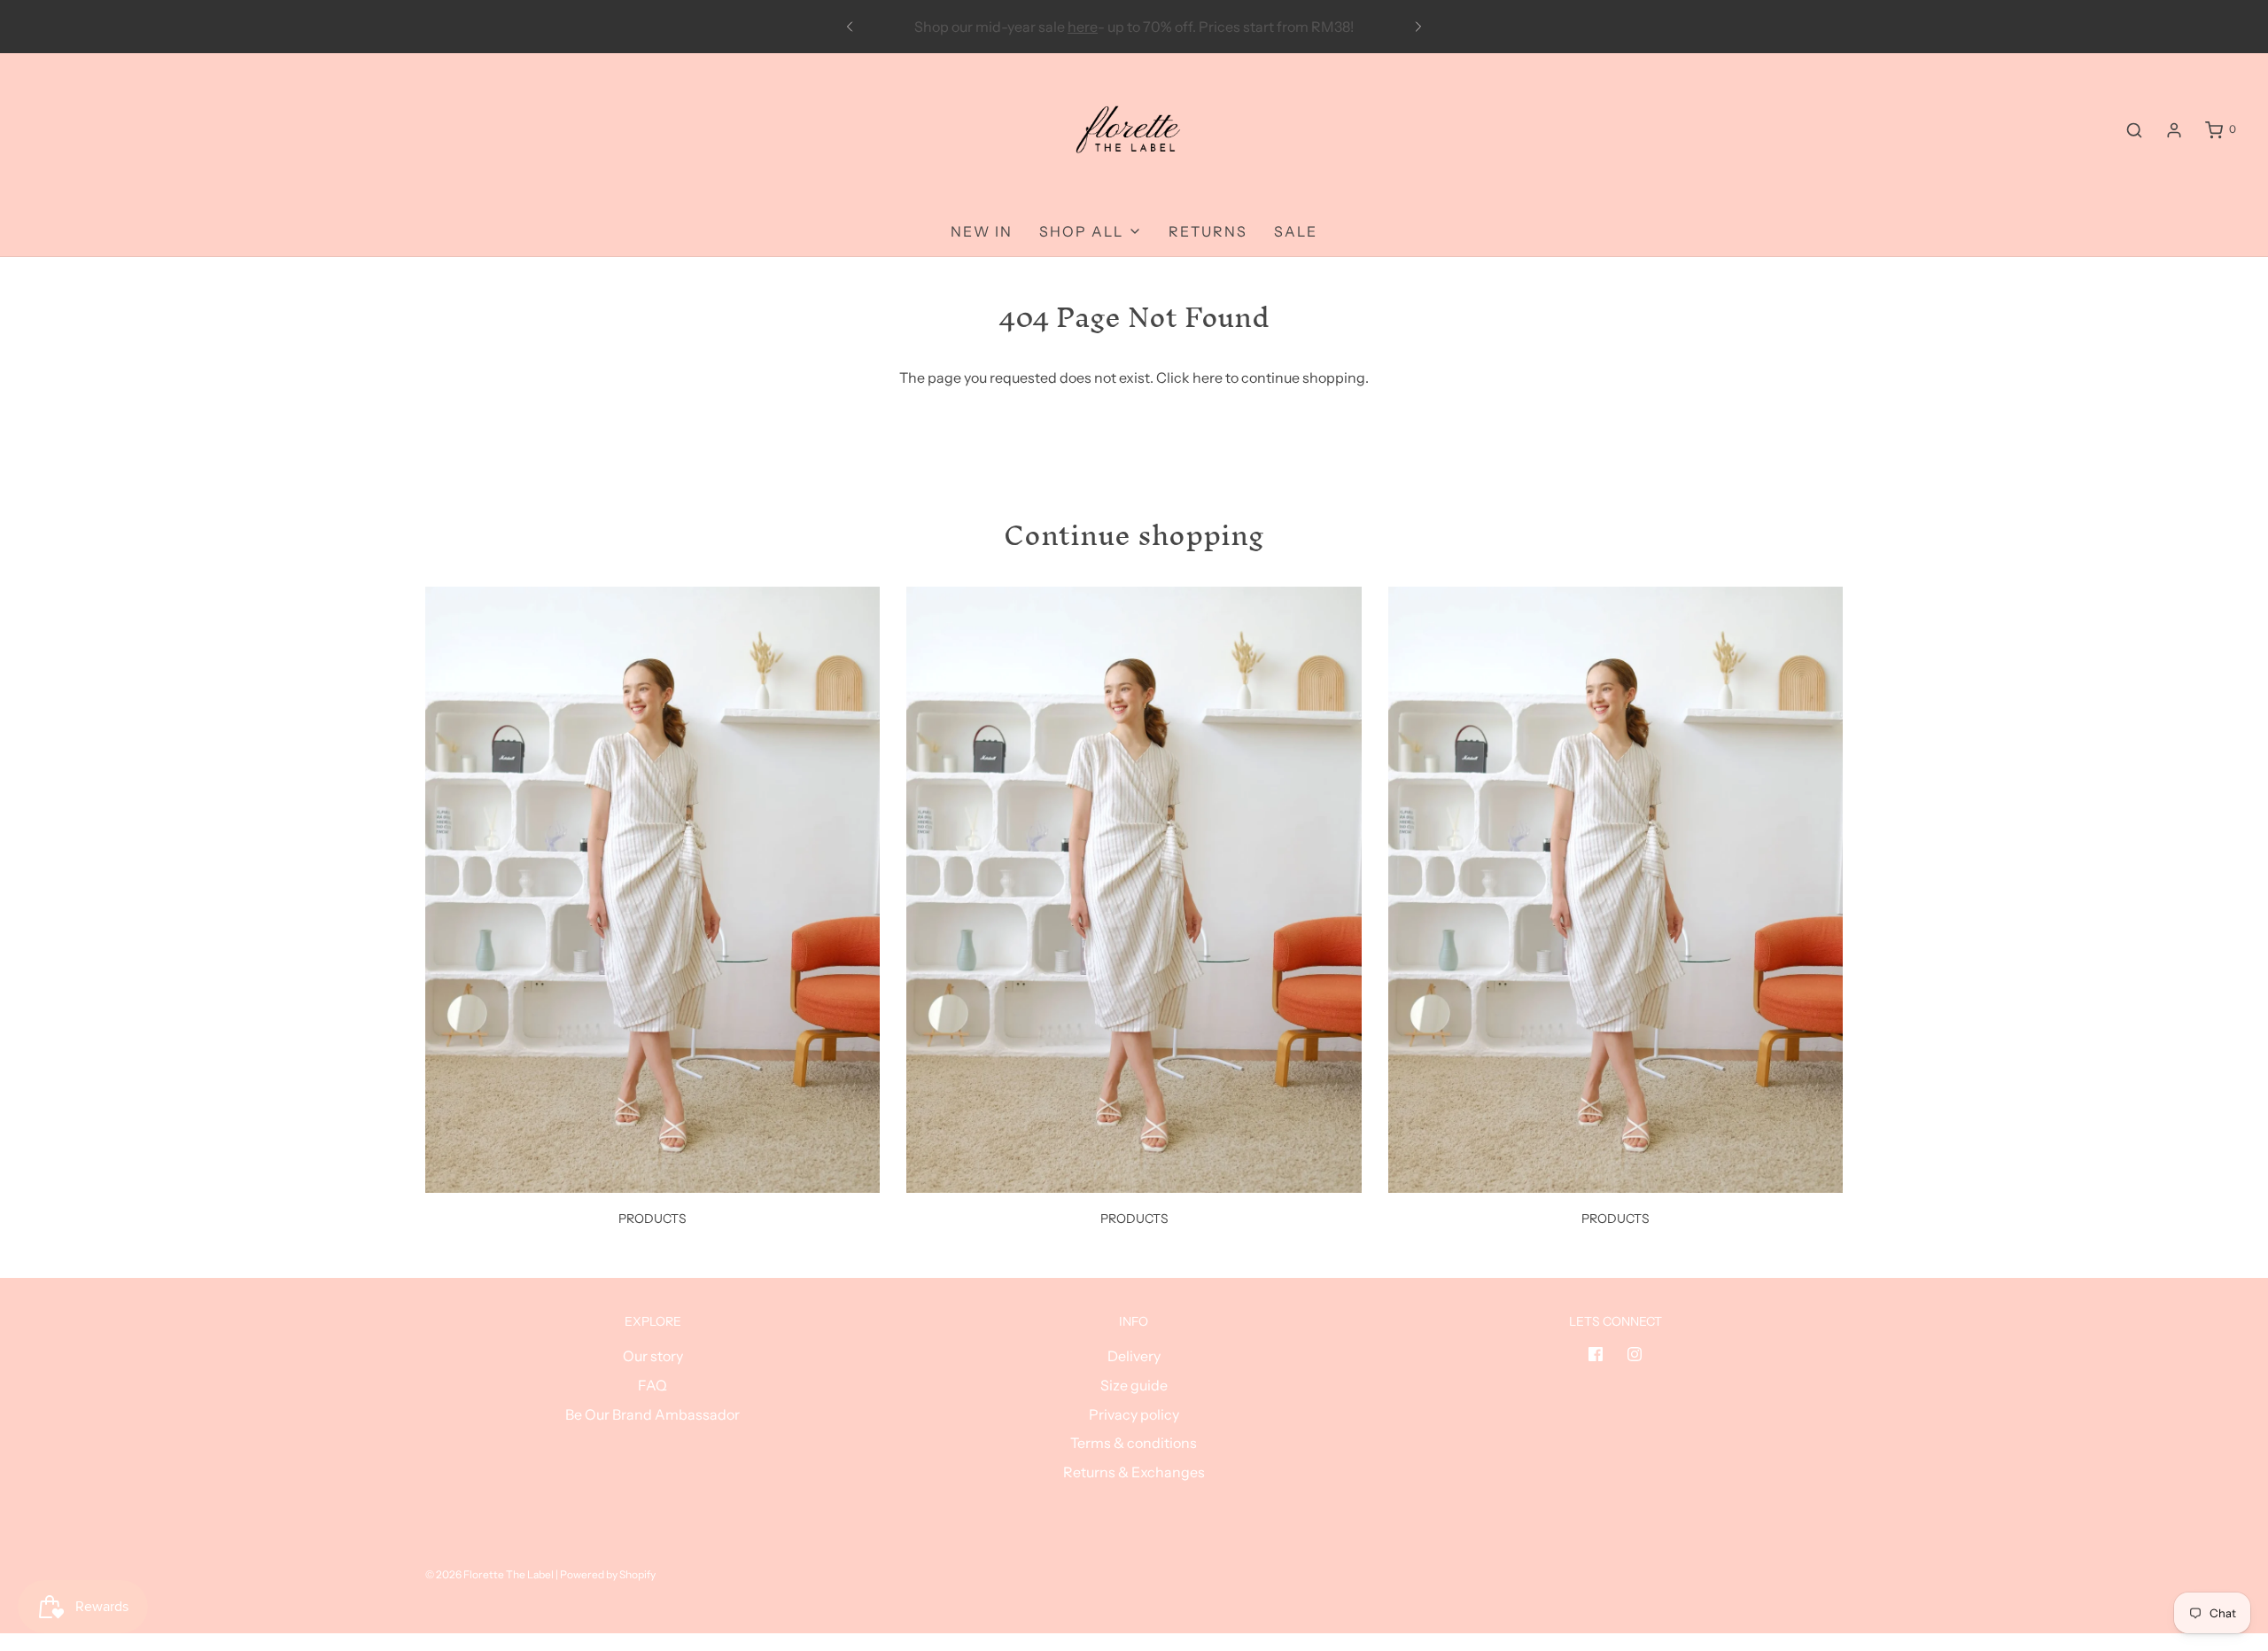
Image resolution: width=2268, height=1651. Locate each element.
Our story (653, 1356)
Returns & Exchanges (1134, 1472)
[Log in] (2174, 130)
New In (982, 231)
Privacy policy (1134, 1414)
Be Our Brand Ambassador (652, 1414)
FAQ (652, 1385)
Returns (1208, 231)
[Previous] (850, 27)
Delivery (1134, 1356)
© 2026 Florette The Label (489, 1574)
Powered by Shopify (608, 1574)
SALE (1296, 231)
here (1208, 378)
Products (652, 1219)
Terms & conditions (1134, 1443)
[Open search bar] (2134, 130)
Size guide (1134, 1385)
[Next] (1418, 27)
